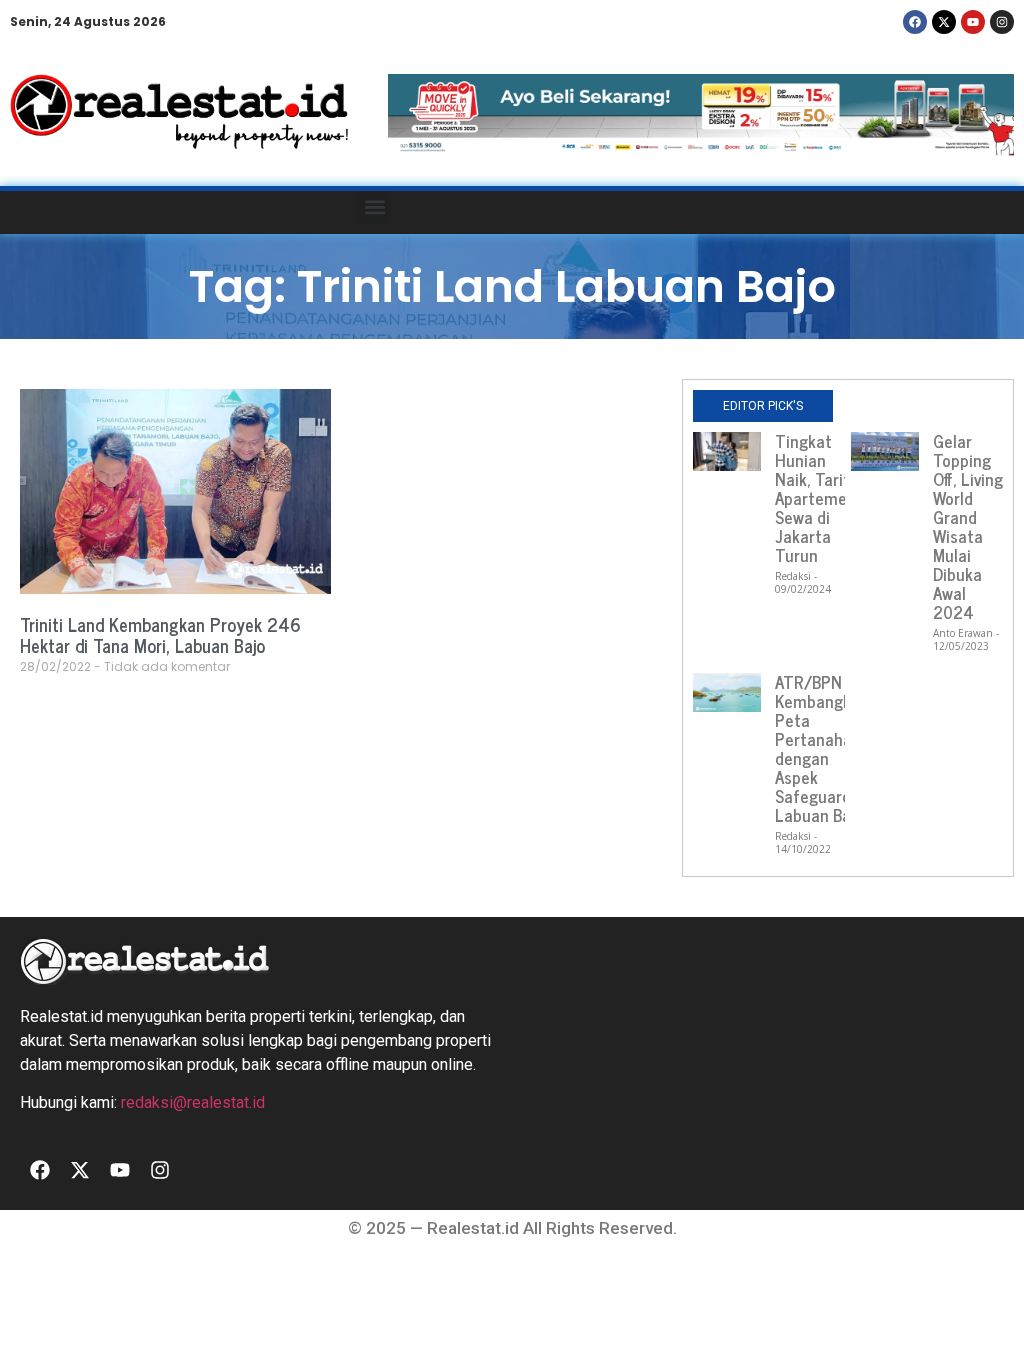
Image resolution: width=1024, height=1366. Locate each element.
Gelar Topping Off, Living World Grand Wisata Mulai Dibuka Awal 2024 (968, 526)
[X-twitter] (944, 22)
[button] (374, 207)
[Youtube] (973, 22)
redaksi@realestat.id (193, 1102)
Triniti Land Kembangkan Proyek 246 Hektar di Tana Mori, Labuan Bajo (160, 635)
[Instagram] (1002, 22)
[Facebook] (915, 22)
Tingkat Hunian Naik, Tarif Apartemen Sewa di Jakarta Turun (815, 498)
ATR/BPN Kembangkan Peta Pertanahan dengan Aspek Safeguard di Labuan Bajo (822, 748)
